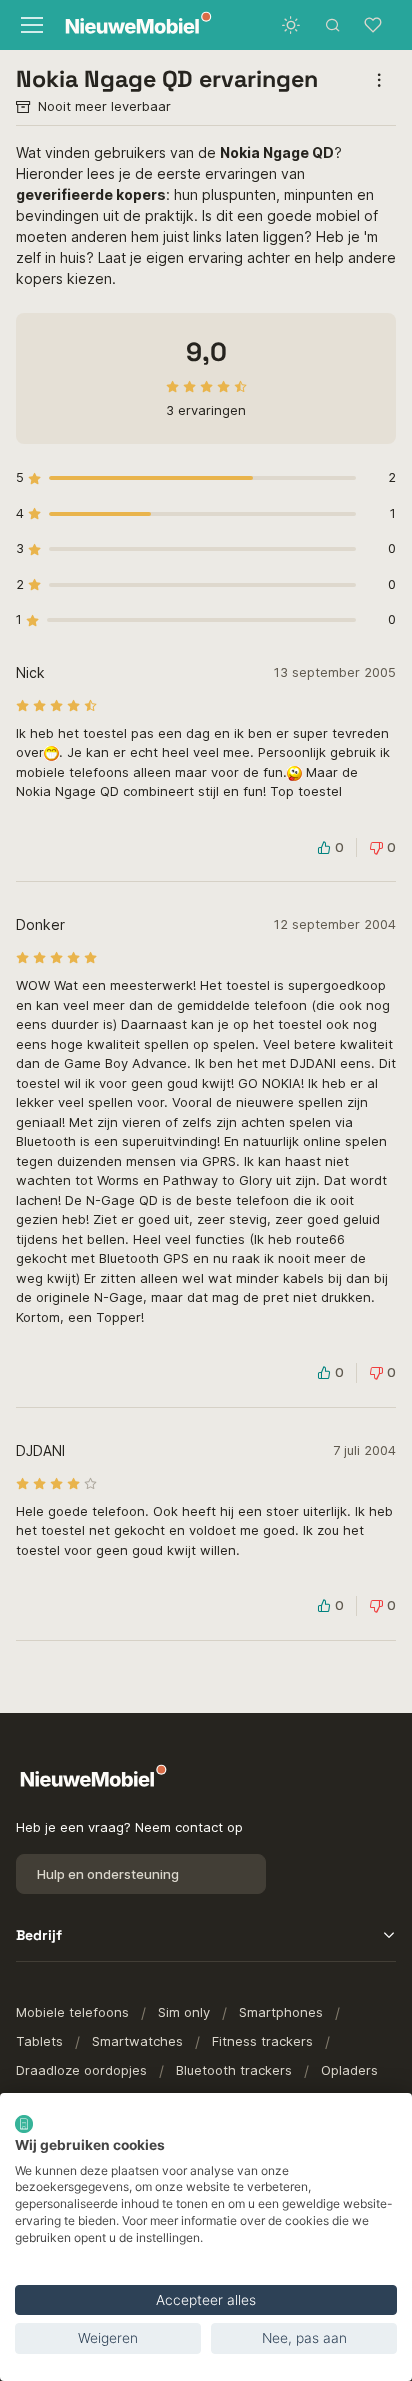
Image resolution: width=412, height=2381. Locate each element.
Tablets (39, 2041)
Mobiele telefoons (72, 2012)
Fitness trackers (262, 2041)
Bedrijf (39, 1935)
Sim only (184, 2012)
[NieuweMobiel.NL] (129, 25)
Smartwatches (137, 2041)
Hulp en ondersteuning (108, 1874)
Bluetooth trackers (234, 2070)
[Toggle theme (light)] (291, 25)
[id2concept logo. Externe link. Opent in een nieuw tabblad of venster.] (24, 2124)
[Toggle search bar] (333, 25)
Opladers (349, 2070)
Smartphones (281, 2012)
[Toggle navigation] (30, 25)
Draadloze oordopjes (81, 2070)
